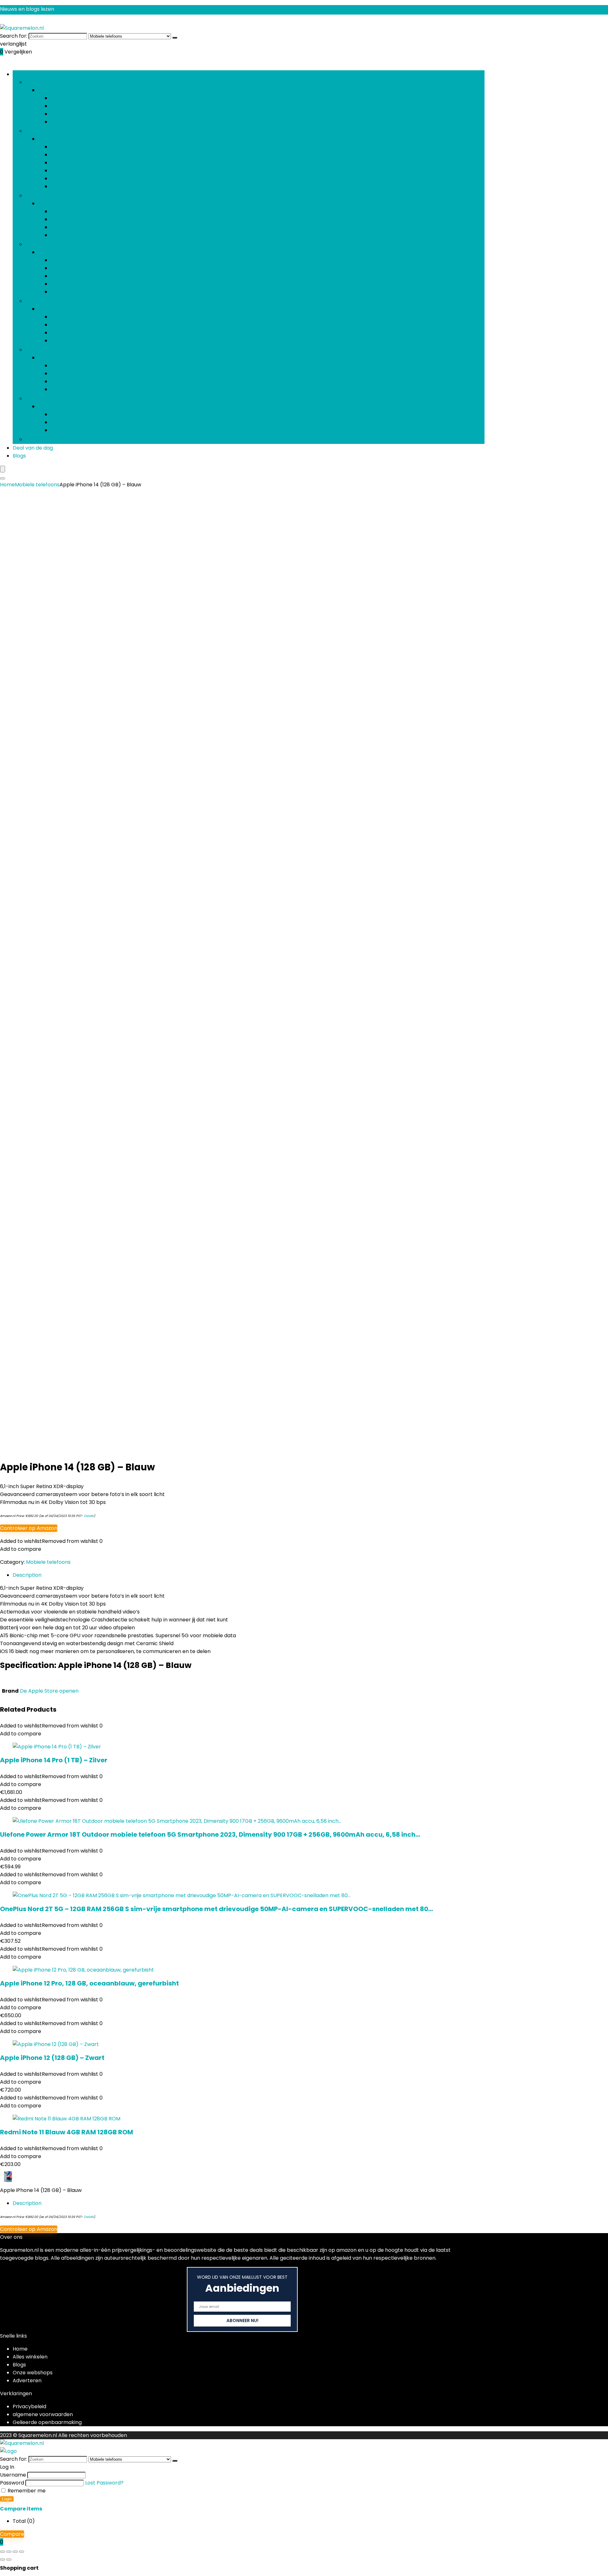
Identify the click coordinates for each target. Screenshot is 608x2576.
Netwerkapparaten (75, 284)
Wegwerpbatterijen (75, 235)
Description (27, 2203)
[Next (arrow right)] (9, 2560)
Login (7, 2499)
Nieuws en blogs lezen (27, 9)
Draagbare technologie (55, 301)
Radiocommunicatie (76, 389)
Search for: (14, 36)
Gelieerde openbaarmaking (47, 2422)
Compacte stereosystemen (85, 366)
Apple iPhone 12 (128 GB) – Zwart (52, 2058)
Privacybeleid (29, 2406)
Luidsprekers (66, 373)
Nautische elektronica (78, 122)
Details (89, 1516)
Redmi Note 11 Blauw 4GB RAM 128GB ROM (66, 2132)
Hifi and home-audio (50, 350)
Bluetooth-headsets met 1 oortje (91, 325)
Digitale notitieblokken (79, 260)
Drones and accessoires (81, 170)
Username (13, 2475)
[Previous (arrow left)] (3, 2560)
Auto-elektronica (72, 98)
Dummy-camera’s (74, 178)
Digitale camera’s (73, 163)
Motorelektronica (73, 114)
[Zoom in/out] (3, 2552)
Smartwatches (69, 333)
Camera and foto (47, 131)
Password (12, 2483)
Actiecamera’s (69, 147)
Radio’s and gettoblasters (83, 381)
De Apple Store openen (49, 1691)
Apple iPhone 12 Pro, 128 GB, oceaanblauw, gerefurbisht (89, 1983)
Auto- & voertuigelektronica (60, 82)
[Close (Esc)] (22, 2552)
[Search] (3, 478)
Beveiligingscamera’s (77, 155)
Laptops (61, 268)
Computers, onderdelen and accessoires (76, 244)
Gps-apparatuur (72, 106)
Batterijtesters (69, 219)
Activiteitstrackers (74, 317)
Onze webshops (33, 2373)
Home (7, 485)
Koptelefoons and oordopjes (86, 422)
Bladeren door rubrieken (43, 74)
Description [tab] (27, 1575)
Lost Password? (104, 2483)
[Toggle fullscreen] (9, 2552)
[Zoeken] (175, 38)
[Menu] (3, 469)
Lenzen (59, 186)
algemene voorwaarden (43, 2414)
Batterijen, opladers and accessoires (71, 196)
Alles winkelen (30, 2357)
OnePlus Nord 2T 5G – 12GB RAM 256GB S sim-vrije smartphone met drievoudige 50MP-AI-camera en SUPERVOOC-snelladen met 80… (216, 1909)
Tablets (60, 292)
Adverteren (27, 2380)
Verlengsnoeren (71, 430)
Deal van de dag (33, 448)
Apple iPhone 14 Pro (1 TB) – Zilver (54, 1760)
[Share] (15, 2552)
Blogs (19, 456)
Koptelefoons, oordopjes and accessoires (77, 398)
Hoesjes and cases (73, 414)
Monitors (62, 276)
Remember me (26, 2491)
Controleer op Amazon (29, 1528)
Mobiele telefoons (48, 439)
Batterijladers (67, 211)
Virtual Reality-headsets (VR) (87, 341)
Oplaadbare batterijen (79, 227)
